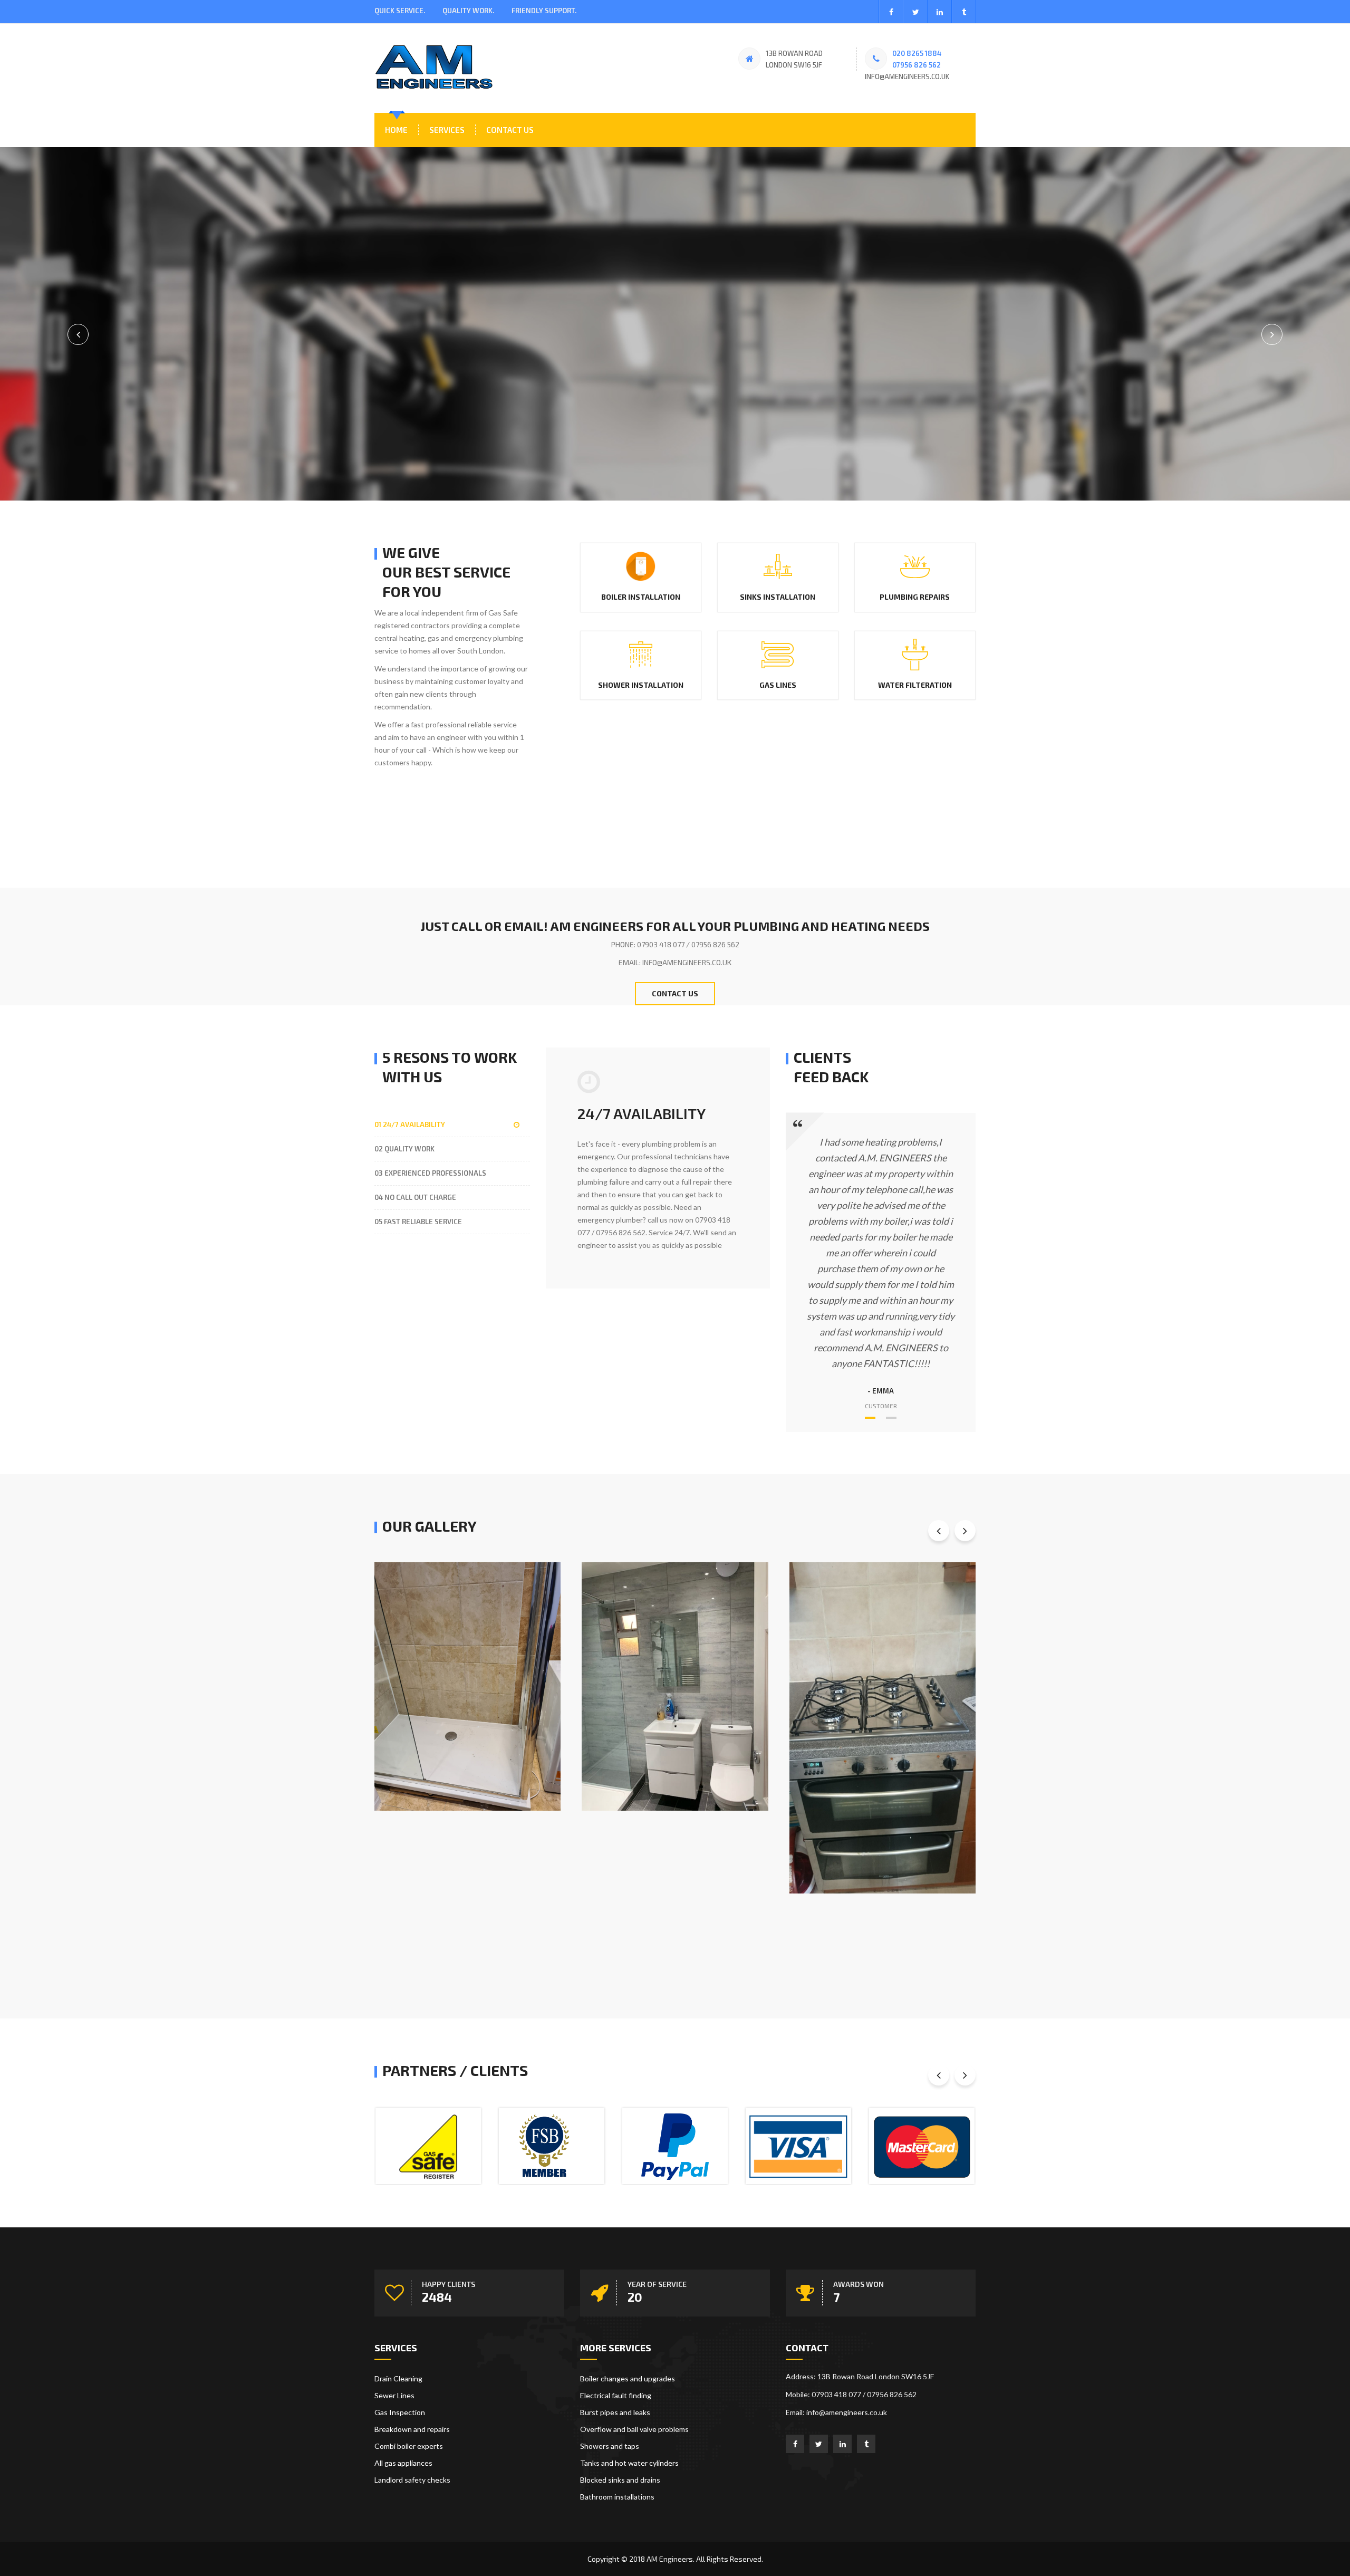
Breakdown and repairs (412, 2429)
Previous (1272, 334)
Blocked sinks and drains (620, 2480)
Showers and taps (610, 2446)
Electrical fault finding (616, 2395)
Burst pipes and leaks (615, 2412)
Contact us (510, 130)
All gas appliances (403, 2463)
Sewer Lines (394, 2395)
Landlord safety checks (412, 2480)
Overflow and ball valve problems (634, 2429)
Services (447, 130)
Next (78, 334)
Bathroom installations (617, 2497)
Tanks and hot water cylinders (629, 2463)
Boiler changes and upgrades (628, 2378)
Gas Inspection (400, 2412)
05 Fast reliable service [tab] (418, 1222)
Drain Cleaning (398, 2378)
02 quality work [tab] (404, 1149)
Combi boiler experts (409, 2446)
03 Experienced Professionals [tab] (430, 1173)
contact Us (675, 993)
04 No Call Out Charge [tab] (415, 1197)
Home (396, 130)
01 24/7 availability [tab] (410, 1124)
